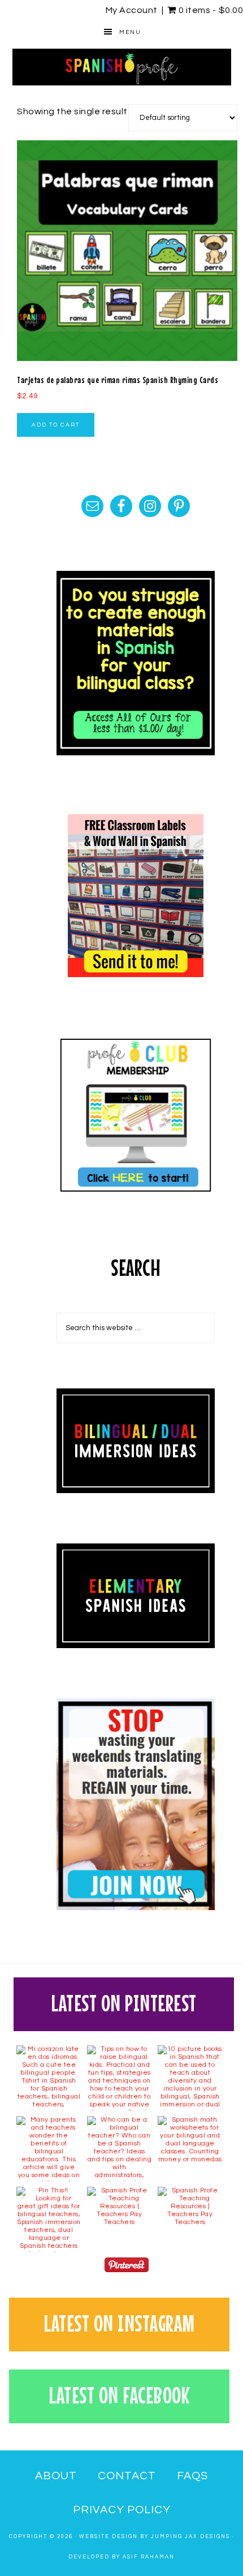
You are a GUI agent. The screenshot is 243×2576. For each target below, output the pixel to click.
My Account (132, 10)
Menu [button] (130, 32)
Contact (127, 2476)
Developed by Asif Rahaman (121, 2557)
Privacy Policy (122, 2510)
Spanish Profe (122, 67)
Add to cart (56, 425)
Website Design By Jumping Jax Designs (155, 2537)
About (56, 2476)
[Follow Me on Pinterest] (127, 2267)
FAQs (192, 2476)
